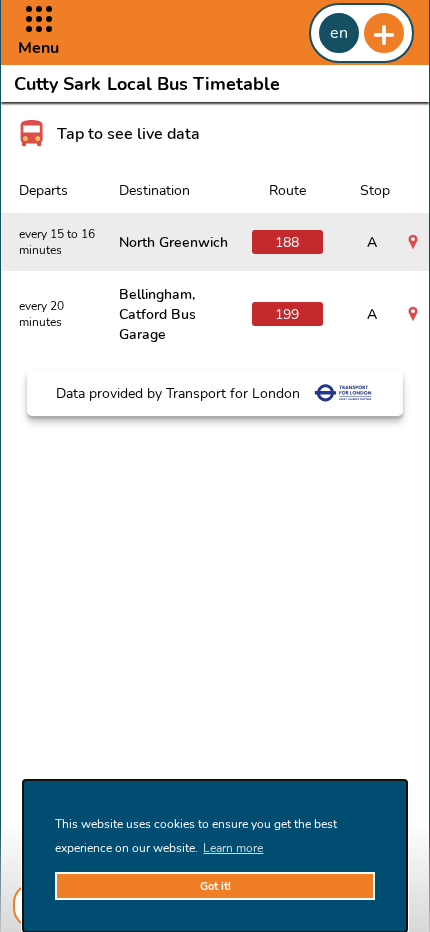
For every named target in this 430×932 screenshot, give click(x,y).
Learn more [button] (233, 848)
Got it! (215, 886)
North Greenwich (173, 242)
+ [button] (384, 33)
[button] (38, 32)
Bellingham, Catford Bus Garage (157, 314)
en (339, 33)
